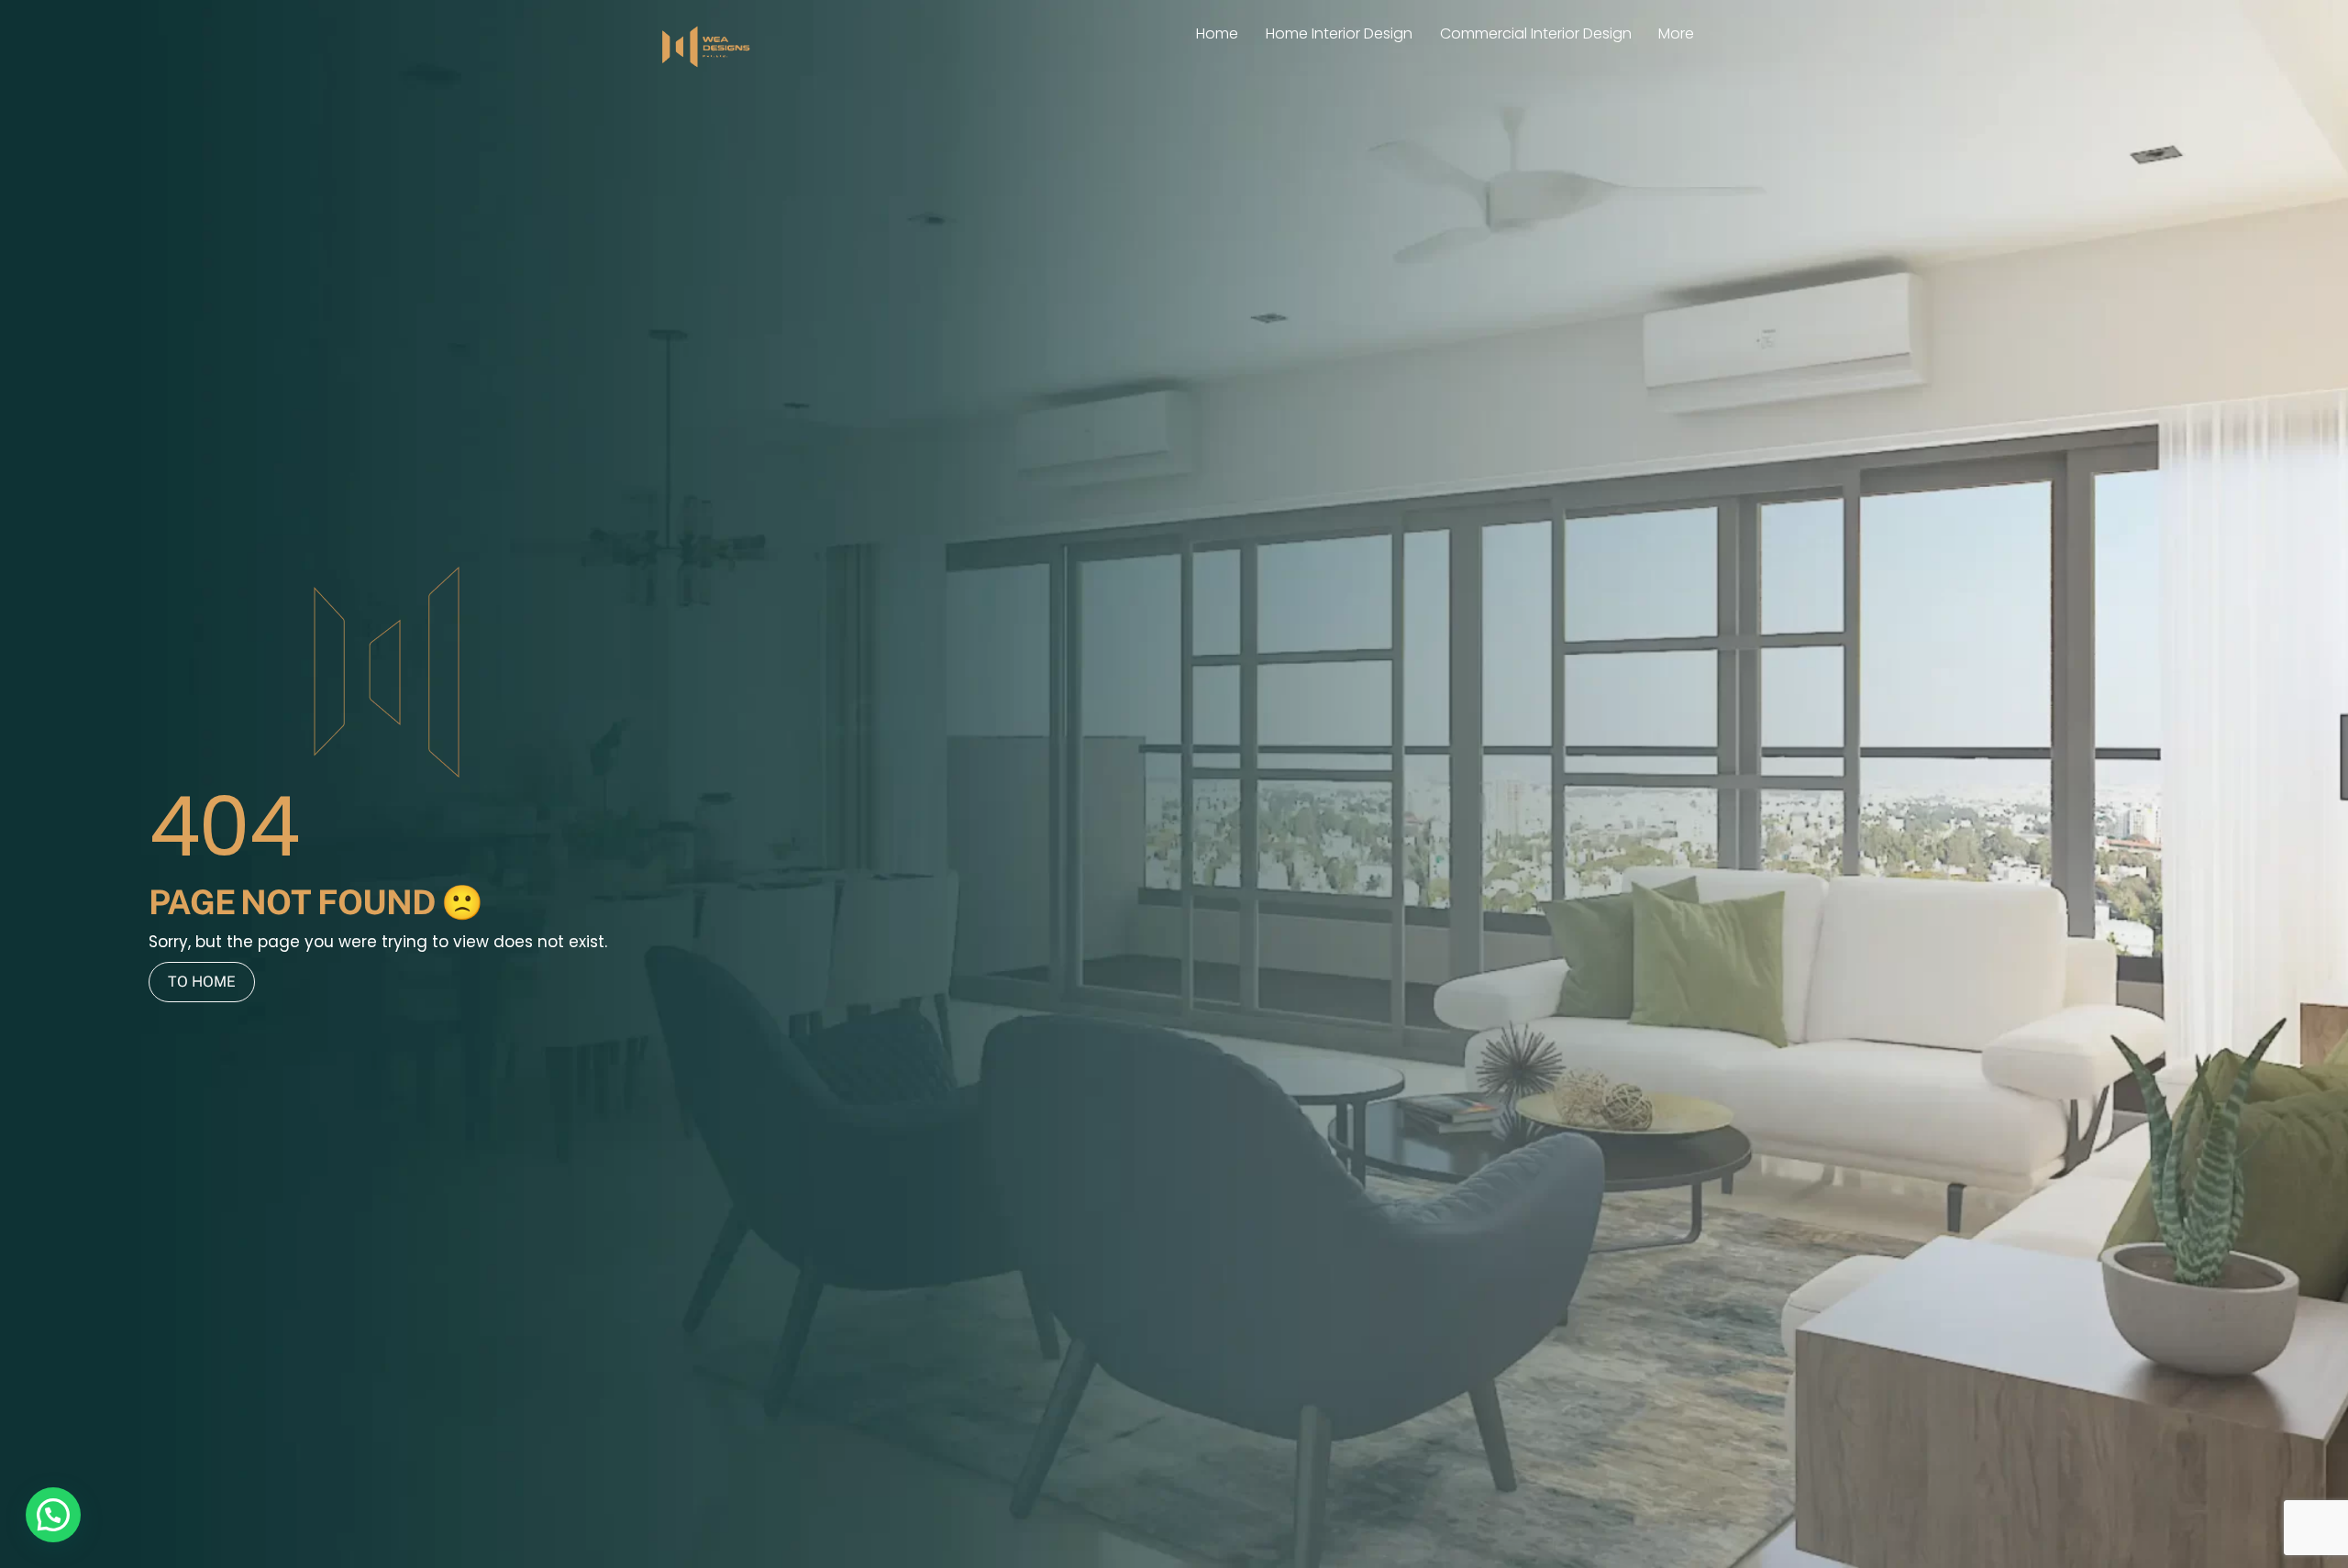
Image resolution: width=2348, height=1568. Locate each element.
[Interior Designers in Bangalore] (706, 66)
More (1676, 33)
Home (1217, 33)
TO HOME (202, 982)
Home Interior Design (1339, 33)
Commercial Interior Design (1536, 33)
